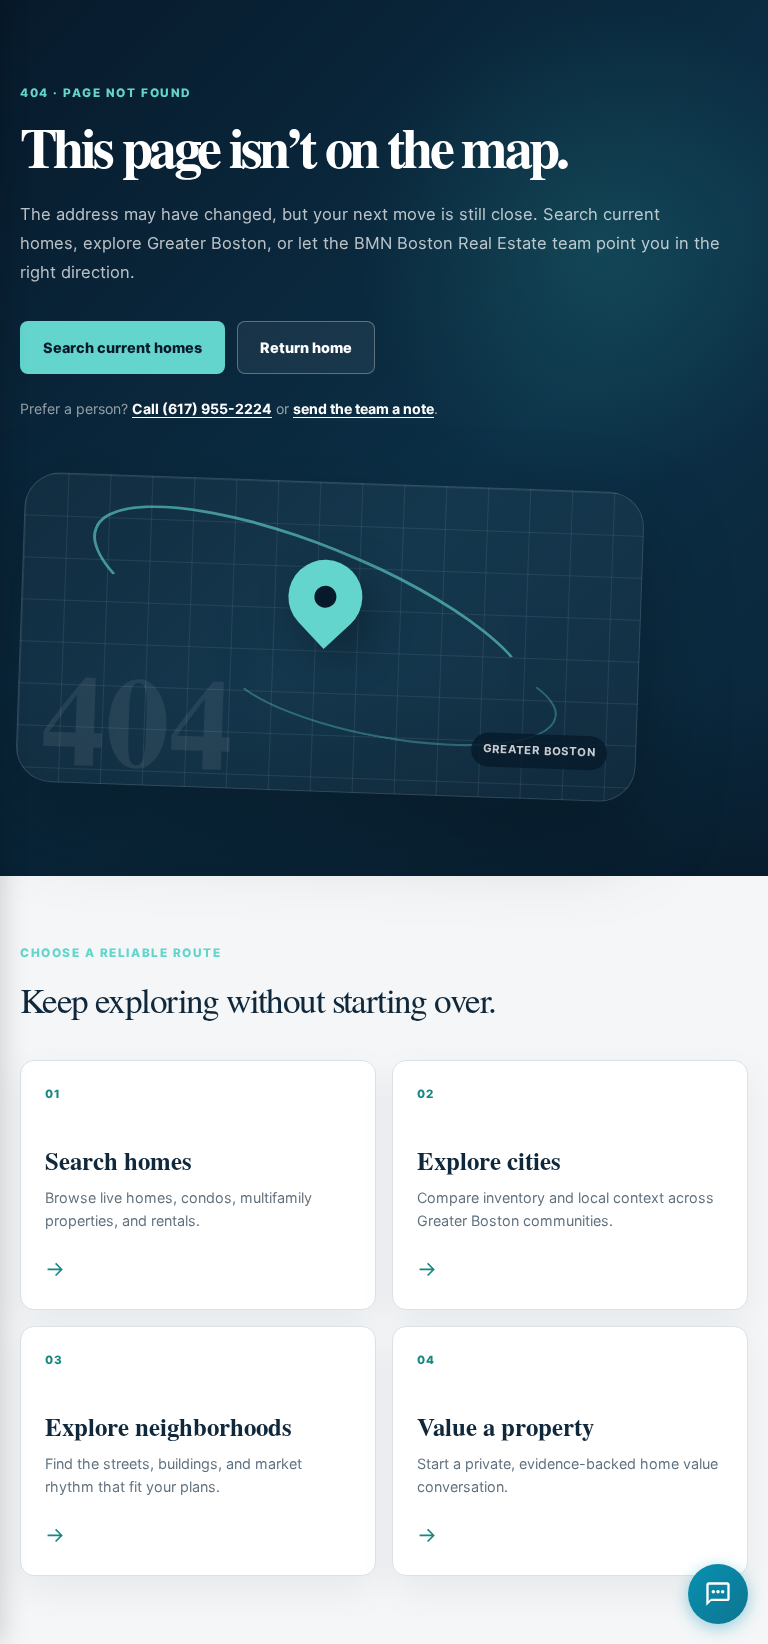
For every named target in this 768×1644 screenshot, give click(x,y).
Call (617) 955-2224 (202, 408)
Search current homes (122, 347)
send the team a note (363, 408)
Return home (306, 347)
